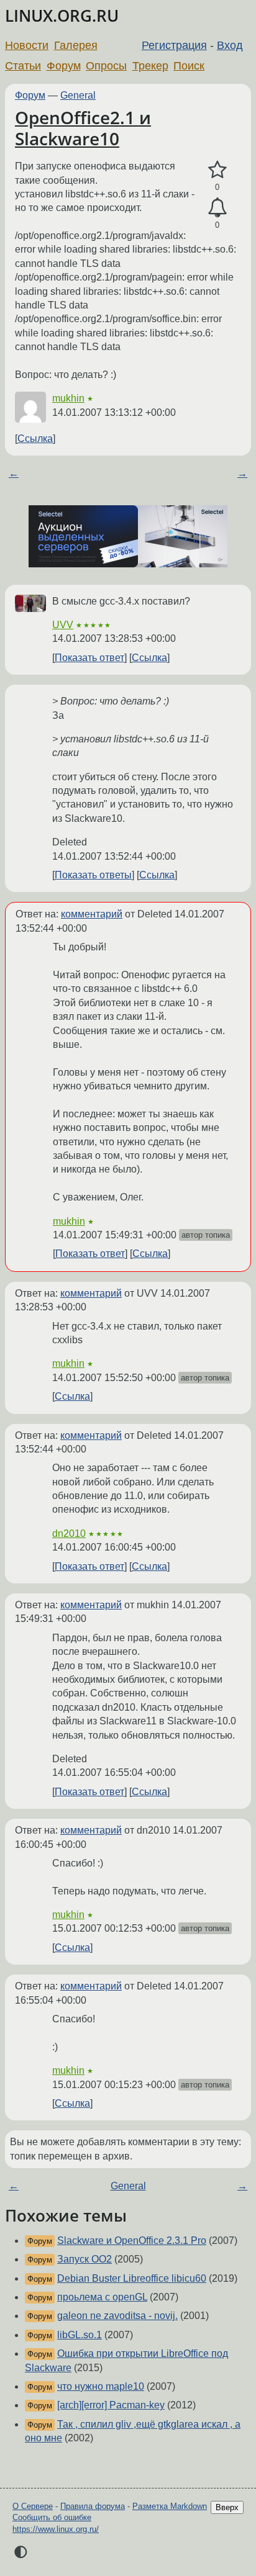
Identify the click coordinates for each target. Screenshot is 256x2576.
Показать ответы (93, 875)
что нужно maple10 (101, 2386)
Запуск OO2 (85, 2259)
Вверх (227, 2507)
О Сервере (33, 2506)
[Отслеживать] (217, 208)
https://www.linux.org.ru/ (56, 2529)
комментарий (92, 914)
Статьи (23, 66)
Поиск (189, 66)
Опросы (106, 66)
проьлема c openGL (102, 2297)
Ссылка (35, 439)
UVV (63, 625)
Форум (64, 66)
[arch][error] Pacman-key (111, 2405)
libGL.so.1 (80, 2335)
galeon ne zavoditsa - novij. (117, 2316)
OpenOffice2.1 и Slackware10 (83, 128)
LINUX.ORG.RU (62, 16)
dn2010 (69, 1533)
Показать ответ (89, 658)
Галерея (76, 45)
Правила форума (93, 2506)
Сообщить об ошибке (52, 2517)
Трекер (150, 66)
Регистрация (174, 45)
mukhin (68, 398)
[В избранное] (217, 170)
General (78, 95)
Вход (230, 45)
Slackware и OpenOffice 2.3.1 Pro (132, 2240)
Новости (27, 45)
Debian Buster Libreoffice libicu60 (132, 2278)
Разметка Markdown (170, 2506)
